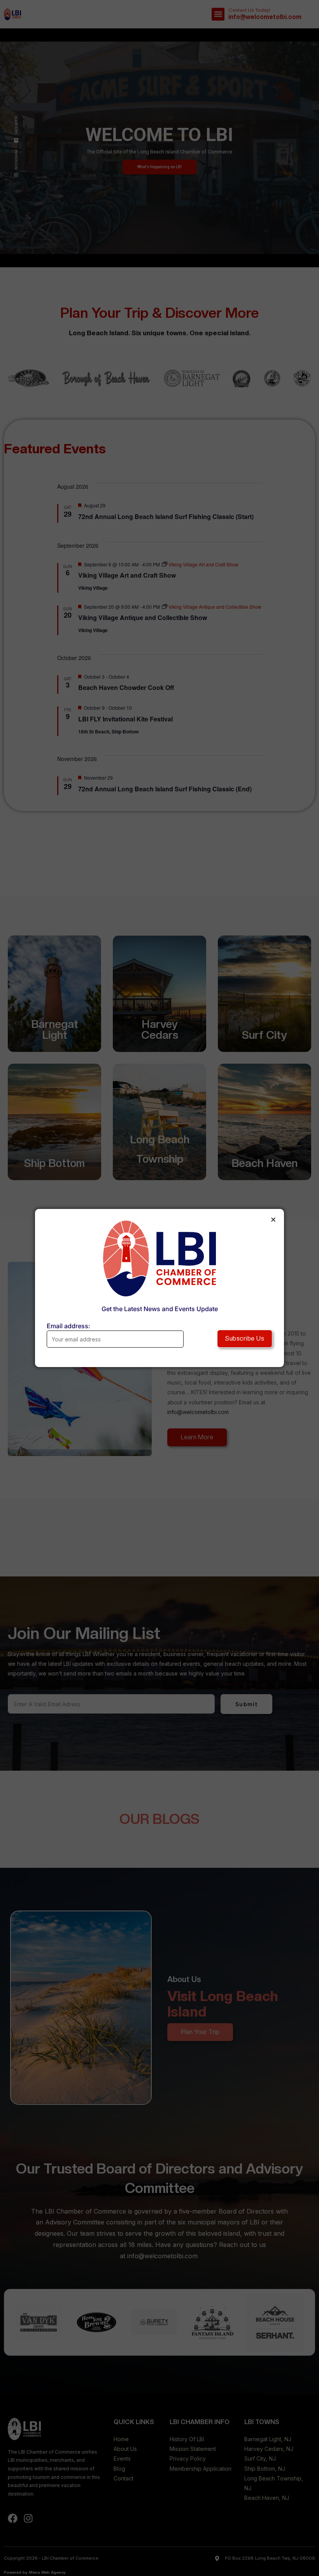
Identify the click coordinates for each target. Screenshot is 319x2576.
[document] (159, 1288)
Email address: (68, 1326)
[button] (273, 1220)
